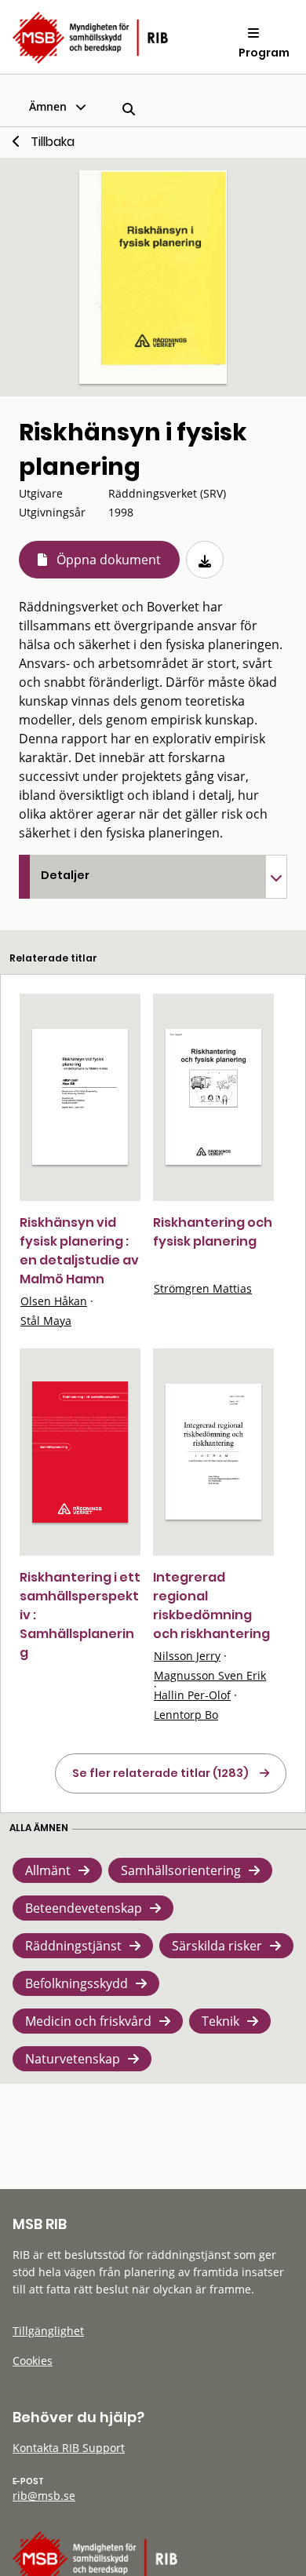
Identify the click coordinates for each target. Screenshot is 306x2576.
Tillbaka (53, 142)
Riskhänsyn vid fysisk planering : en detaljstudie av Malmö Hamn (79, 1251)
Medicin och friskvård (88, 2021)
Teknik (220, 2021)
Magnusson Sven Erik (210, 1675)
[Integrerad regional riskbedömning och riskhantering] (213, 1452)
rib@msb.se (44, 2496)
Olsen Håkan (54, 1301)
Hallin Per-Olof (192, 1695)
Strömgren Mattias (203, 1288)
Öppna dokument (109, 560)
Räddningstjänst (73, 1946)
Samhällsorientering (181, 1870)
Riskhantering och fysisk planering (213, 1232)
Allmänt (48, 1870)
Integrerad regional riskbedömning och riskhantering (211, 1605)
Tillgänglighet (48, 2331)
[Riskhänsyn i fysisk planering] (153, 277)
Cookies (33, 2361)
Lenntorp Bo (186, 1715)
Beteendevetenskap (84, 1908)
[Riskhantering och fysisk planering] (213, 1097)
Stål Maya (46, 1321)
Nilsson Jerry (187, 1656)
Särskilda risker (217, 1946)
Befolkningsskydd (76, 1983)
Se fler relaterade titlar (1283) (160, 1773)
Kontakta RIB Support (69, 2448)
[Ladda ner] (205, 560)
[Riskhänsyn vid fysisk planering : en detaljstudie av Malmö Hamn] (80, 1097)
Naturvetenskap (73, 2059)
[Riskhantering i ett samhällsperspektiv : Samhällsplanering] (80, 1452)
